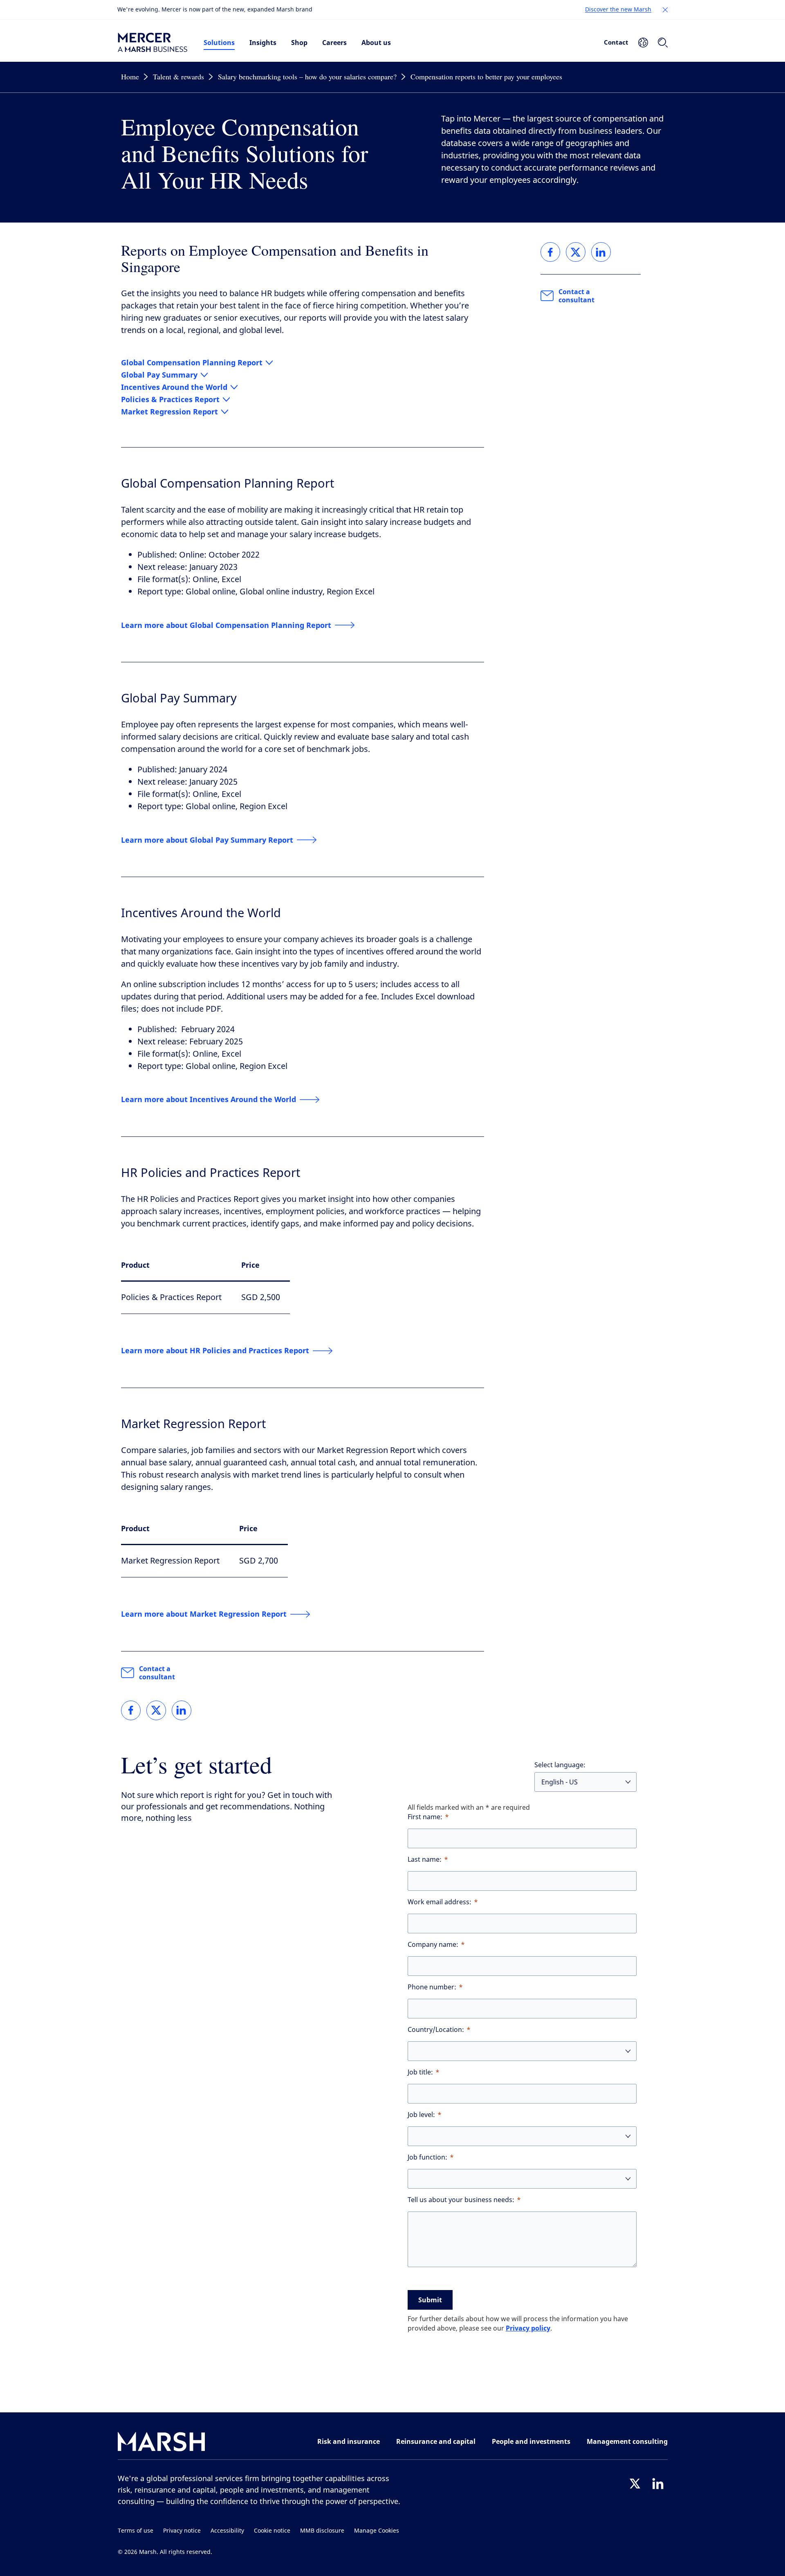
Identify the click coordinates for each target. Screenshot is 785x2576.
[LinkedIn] (658, 2484)
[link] (131, 1710)
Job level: (421, 2115)
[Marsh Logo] (161, 2443)
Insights (263, 43)
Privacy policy (528, 2328)
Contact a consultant (157, 1673)
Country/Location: (436, 2030)
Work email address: (440, 1902)
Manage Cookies (377, 2531)
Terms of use (136, 2531)
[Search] (663, 43)
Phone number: (432, 1987)
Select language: (560, 1765)
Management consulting (627, 2441)
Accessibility (227, 2531)
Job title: (420, 2072)
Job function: (427, 2157)
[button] (665, 10)
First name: (425, 1817)
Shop (299, 43)
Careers (334, 43)
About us (376, 43)
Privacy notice (182, 2531)
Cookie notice (272, 2531)
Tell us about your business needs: (461, 2200)
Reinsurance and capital (436, 2441)
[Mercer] (153, 43)
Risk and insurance (349, 2441)
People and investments (531, 2441)
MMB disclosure (322, 2531)
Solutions (219, 43)
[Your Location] (643, 43)
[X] (635, 2484)
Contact (616, 42)
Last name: (425, 1859)
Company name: (433, 1945)
